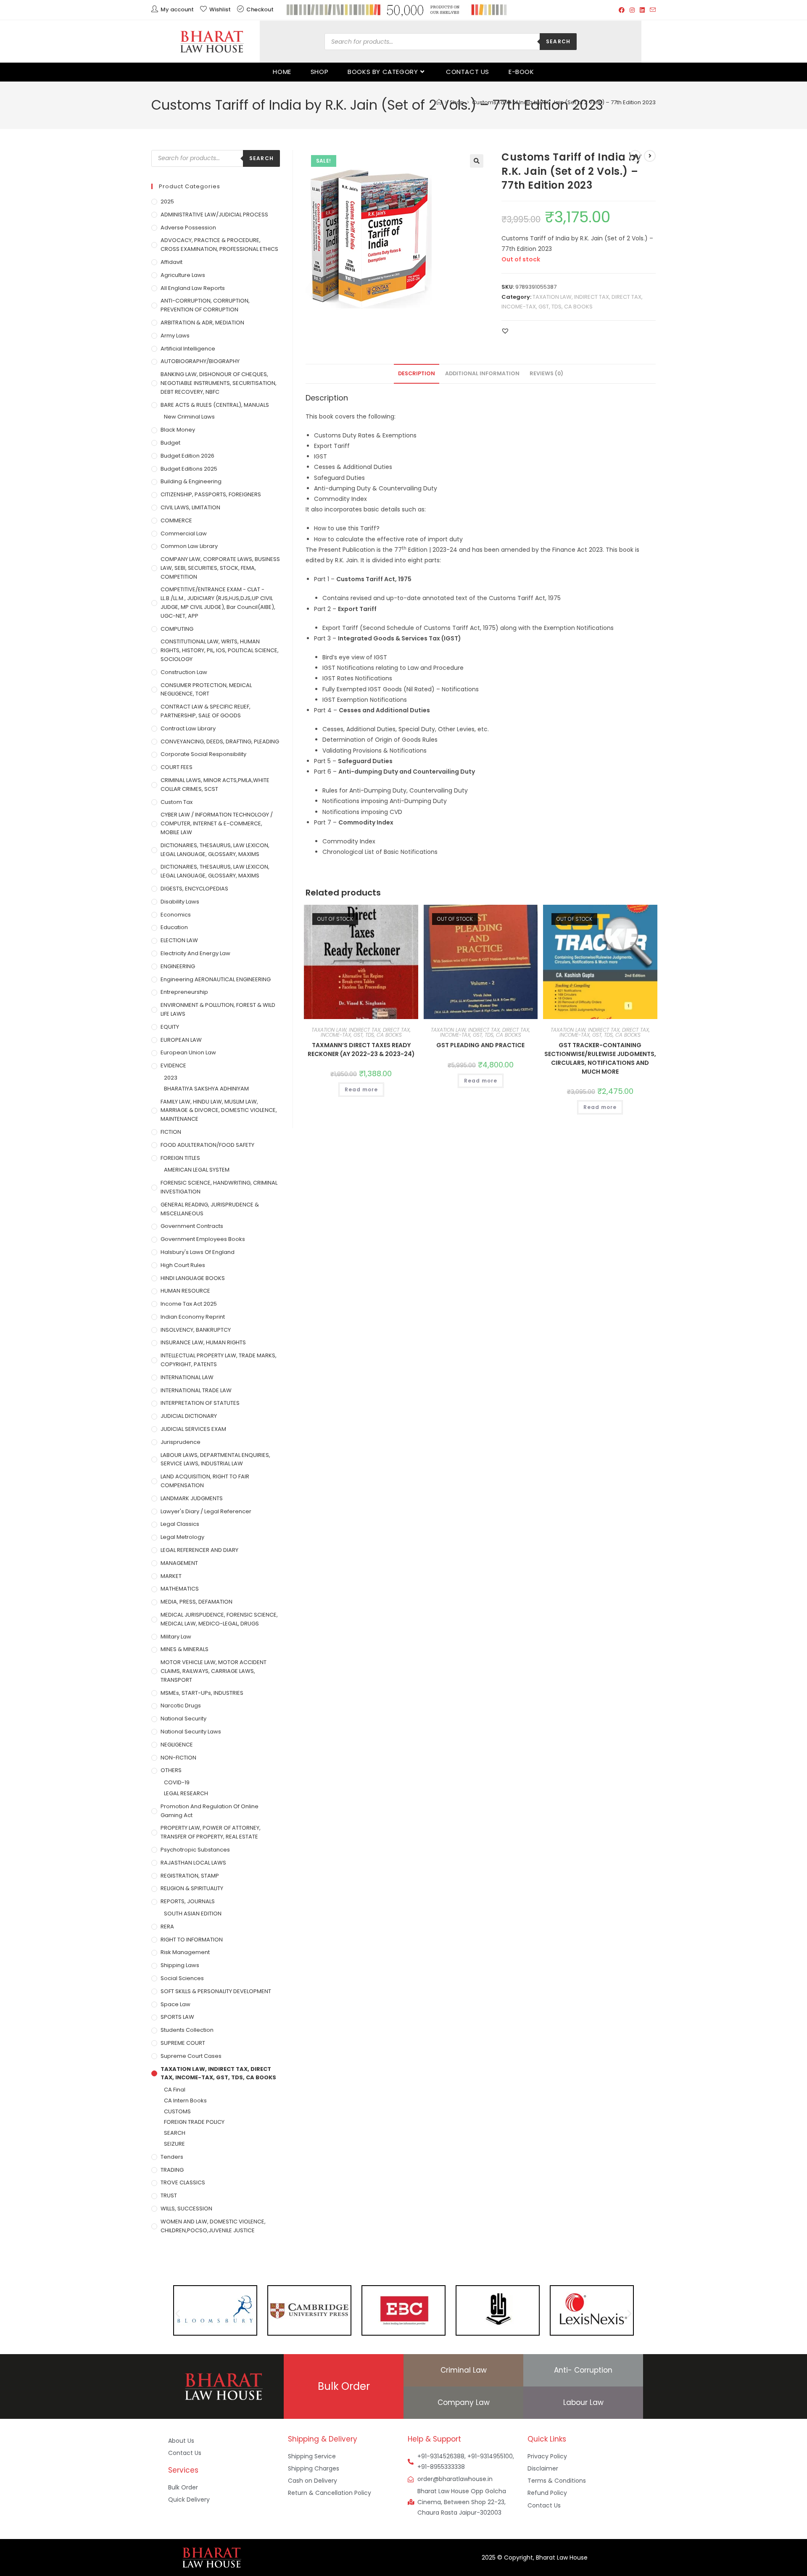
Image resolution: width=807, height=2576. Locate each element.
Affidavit (171, 262)
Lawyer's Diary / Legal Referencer (206, 1511)
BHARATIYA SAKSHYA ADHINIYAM (206, 1089)
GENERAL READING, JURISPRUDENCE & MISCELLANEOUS (210, 1209)
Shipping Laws (180, 1965)
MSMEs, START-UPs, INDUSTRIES (202, 1693)
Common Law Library (189, 546)
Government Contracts (192, 1226)
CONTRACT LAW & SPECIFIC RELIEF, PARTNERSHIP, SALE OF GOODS (206, 711)
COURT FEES (177, 767)
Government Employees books (203, 1239)
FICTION (171, 1132)
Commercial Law (184, 533)
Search (558, 41)
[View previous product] (635, 156)
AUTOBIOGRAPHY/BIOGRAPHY (200, 361)
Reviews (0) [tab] (546, 373)
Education (174, 927)
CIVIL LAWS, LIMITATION (190, 507)
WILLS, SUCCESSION (186, 2209)
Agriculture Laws (183, 275)
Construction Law (184, 672)
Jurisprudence (181, 1442)
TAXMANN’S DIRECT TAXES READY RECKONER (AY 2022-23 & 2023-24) (361, 1050)
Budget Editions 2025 (189, 469)
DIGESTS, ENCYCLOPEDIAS (194, 889)
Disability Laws (180, 902)
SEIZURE (174, 2144)
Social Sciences (182, 1978)
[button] (477, 161)
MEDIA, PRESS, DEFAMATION (196, 1602)
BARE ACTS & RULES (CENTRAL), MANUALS (215, 405)
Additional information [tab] (482, 373)
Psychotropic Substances (195, 1850)
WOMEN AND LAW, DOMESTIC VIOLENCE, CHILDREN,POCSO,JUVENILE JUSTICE (213, 2226)
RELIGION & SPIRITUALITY (192, 1888)
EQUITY (170, 1027)
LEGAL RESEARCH (186, 1793)
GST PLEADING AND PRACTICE (480, 1045)
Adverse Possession (188, 228)
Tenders (172, 2157)
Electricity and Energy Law (195, 953)
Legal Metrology (182, 1537)
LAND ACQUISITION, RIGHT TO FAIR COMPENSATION (205, 1481)
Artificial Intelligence (188, 349)
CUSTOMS (177, 2111)
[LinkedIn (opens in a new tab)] (642, 10)
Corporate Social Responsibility (203, 754)
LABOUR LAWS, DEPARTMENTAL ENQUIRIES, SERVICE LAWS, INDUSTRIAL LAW (215, 1459)
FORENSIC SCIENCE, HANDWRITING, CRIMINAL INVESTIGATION (219, 1187)
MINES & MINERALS (185, 1649)
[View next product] (650, 156)
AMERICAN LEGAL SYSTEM (197, 1170)
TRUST (169, 2195)
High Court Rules (183, 1265)
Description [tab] (417, 373)
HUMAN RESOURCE (185, 1291)
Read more (361, 1089)
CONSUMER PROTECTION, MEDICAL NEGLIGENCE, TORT (206, 690)
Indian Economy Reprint (193, 1317)
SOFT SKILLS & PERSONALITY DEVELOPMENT (216, 1991)
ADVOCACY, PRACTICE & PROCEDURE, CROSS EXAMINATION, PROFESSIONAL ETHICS (219, 245)
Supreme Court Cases (191, 2056)
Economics (176, 915)
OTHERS (171, 1770)
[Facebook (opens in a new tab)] (622, 10)
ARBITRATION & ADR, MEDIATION (202, 323)
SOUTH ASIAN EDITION (193, 1914)
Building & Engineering (191, 481)
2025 (167, 201)
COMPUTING (177, 629)
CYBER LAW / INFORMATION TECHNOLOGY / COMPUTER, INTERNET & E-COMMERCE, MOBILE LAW (217, 823)
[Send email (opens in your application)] (651, 10)
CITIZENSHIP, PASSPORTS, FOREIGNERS (211, 494)
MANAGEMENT (179, 1563)
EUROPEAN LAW (181, 1040)
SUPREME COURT (183, 2043)
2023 (171, 1078)
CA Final (175, 2090)
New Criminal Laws (189, 417)
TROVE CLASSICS (183, 2182)
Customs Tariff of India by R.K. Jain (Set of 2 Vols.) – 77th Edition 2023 (564, 102)
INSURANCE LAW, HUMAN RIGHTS (203, 1342)
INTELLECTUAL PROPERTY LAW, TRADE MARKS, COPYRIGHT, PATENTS (219, 1360)
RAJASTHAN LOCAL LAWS (193, 1863)
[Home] (439, 102)
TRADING (172, 2170)
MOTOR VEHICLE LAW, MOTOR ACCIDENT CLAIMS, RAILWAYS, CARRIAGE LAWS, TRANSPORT (214, 1671)
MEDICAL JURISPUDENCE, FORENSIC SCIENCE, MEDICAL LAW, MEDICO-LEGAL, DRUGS (219, 1619)
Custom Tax (177, 802)
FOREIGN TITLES (180, 1158)
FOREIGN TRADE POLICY (194, 2122)
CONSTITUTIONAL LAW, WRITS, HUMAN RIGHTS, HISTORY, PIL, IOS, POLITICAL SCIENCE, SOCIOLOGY (220, 650)
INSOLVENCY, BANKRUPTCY (196, 1330)
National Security (183, 1719)
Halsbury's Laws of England (198, 1252)
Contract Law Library (188, 728)
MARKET (171, 1576)
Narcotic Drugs (181, 1705)
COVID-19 (177, 1782)
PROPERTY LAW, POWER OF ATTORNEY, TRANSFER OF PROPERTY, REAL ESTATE (211, 1832)
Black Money (178, 430)
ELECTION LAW (179, 940)
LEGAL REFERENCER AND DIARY (199, 1550)
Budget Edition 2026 (187, 456)
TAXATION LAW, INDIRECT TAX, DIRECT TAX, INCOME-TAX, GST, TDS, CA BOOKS (361, 1032)
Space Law (175, 2004)
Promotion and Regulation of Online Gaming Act (210, 1811)
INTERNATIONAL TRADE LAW (196, 1390)
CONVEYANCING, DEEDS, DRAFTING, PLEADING (220, 741)
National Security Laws (191, 1732)
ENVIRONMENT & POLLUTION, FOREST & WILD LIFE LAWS (218, 1009)
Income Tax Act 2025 (189, 1304)
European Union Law (188, 1052)
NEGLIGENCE (177, 1745)
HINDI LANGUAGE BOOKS (193, 1278)
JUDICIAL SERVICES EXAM (193, 1429)
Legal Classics (180, 1524)
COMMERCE (176, 520)
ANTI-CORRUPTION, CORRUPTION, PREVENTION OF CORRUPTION (205, 305)
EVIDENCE (173, 1065)
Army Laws (175, 336)
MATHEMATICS (180, 1589)
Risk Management (185, 1952)
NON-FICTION (178, 1758)
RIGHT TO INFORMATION (192, 1940)
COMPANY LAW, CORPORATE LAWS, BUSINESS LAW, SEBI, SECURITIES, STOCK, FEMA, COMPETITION (220, 568)
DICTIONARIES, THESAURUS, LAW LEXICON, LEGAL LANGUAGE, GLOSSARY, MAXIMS (215, 850)
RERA (167, 1927)
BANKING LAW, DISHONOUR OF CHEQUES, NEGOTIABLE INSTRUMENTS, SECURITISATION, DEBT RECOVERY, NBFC (219, 383)
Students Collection (187, 2030)
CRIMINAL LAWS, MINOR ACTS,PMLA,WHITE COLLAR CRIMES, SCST (215, 785)
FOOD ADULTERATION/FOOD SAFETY (207, 1145)
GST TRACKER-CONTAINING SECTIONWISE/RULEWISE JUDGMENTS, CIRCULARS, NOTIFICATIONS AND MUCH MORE (600, 1058)
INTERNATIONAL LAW (187, 1377)
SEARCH (175, 2133)
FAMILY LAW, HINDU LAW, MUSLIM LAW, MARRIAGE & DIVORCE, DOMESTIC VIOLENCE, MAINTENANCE (219, 1110)
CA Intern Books (185, 2101)
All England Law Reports (193, 288)
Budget (170, 443)
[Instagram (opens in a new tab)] (632, 10)
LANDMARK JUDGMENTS (192, 1498)
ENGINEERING (178, 966)
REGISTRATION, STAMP (190, 1876)
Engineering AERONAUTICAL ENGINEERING (216, 979)
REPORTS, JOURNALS (188, 1901)
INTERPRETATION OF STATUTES (200, 1403)
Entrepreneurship (184, 992)
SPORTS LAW (177, 2017)
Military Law (176, 1637)
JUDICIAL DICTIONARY (189, 1416)
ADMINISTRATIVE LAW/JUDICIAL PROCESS (214, 215)
